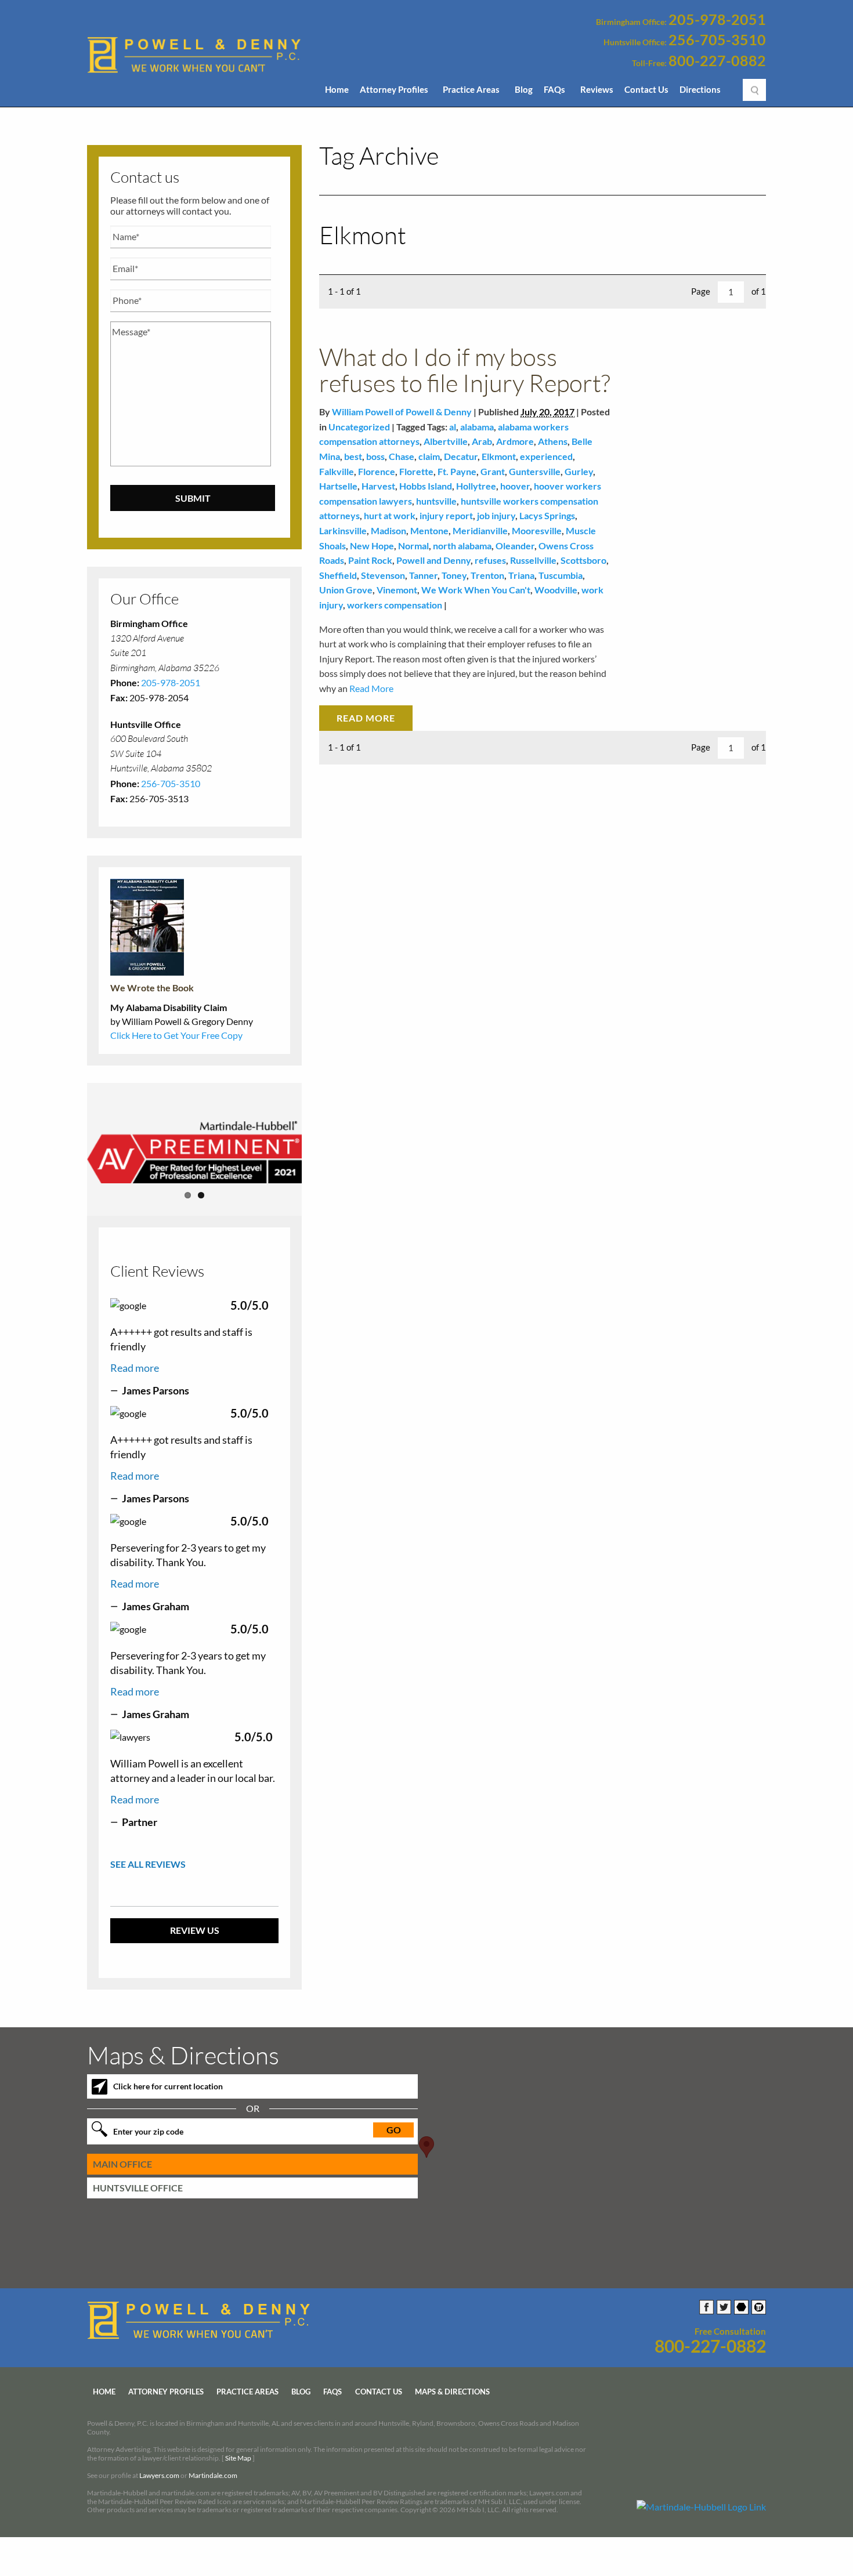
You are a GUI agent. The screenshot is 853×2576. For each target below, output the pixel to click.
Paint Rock (370, 560)
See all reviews (148, 1864)
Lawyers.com (159, 2475)
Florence (377, 471)
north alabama (462, 546)
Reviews (597, 89)
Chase (402, 456)
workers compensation (395, 605)
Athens (553, 441)
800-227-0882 (717, 61)
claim (429, 456)
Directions (700, 89)
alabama (477, 427)
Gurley (579, 471)
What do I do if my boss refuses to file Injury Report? (465, 369)
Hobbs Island (426, 486)
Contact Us (646, 89)
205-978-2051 (717, 20)
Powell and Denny (433, 560)
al (453, 427)
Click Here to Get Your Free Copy (176, 1035)
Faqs (332, 2392)
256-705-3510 (717, 40)
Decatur (461, 456)
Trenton (487, 575)
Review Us (195, 1930)
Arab (482, 441)
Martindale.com (213, 2475)
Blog (524, 89)
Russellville (533, 560)
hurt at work (390, 515)
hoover (515, 486)
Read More (371, 688)
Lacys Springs (547, 515)
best (353, 456)
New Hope (372, 546)
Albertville (446, 441)
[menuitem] (337, 93)
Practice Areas (471, 89)
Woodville (556, 590)
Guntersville (535, 471)
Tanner (423, 575)
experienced (546, 456)
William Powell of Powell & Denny (402, 412)
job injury (496, 515)
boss (375, 456)
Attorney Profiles (394, 89)
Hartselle (338, 486)
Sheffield (338, 575)
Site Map (238, 2458)
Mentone (429, 530)
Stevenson (383, 575)
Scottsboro (583, 560)
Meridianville (480, 530)
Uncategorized (359, 427)
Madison (388, 530)
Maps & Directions (452, 2392)
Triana (521, 575)
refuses (490, 560)
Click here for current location (168, 2086)
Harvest (378, 486)
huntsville (436, 501)
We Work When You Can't (476, 590)
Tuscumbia (561, 575)
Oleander (515, 546)
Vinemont (397, 590)
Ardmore (515, 441)
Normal (413, 546)
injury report (446, 515)
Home (337, 89)
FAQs (554, 89)
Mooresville (537, 530)
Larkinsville (343, 530)
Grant (493, 471)
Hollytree (476, 486)
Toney (454, 575)
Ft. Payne (457, 471)
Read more (135, 1368)
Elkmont (499, 456)
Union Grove (346, 590)
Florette (416, 471)
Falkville (337, 471)
